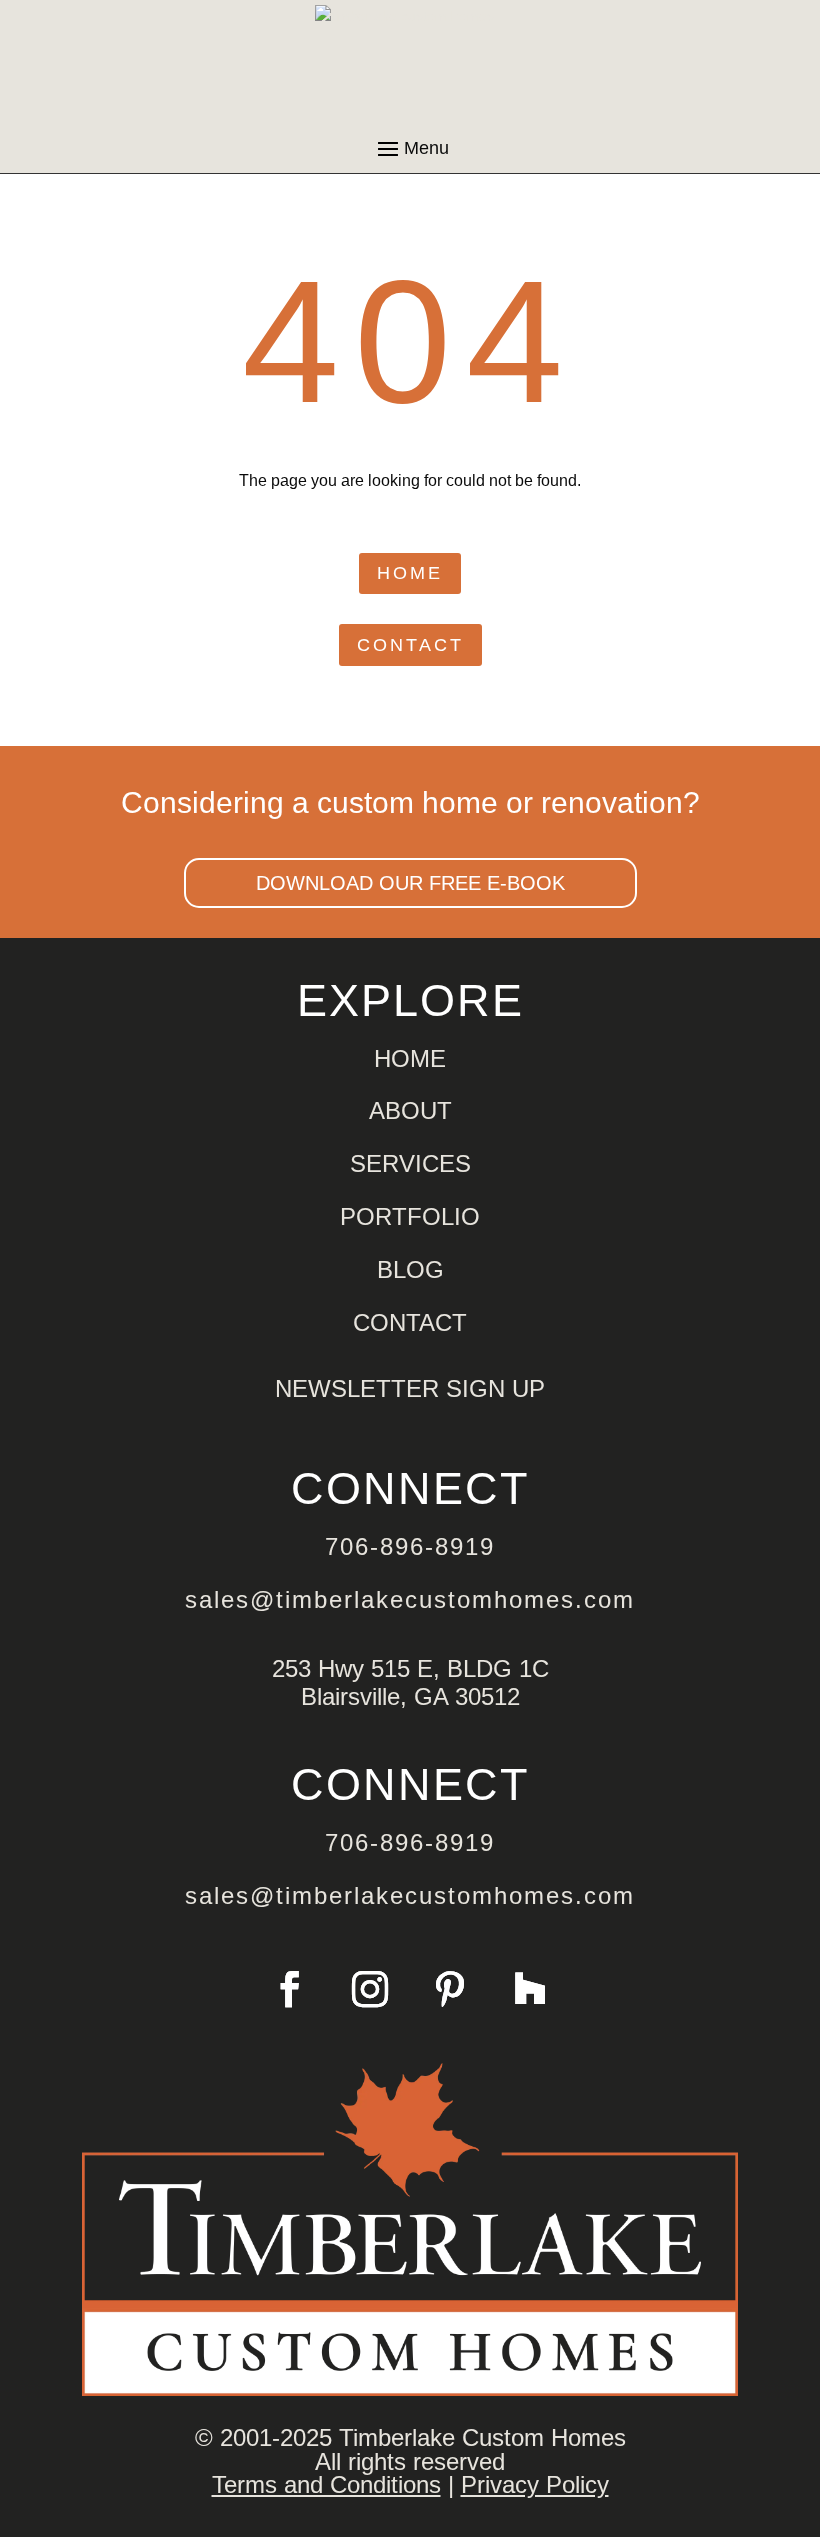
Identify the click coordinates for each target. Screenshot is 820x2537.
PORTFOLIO (410, 1216)
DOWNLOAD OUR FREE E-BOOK (410, 883)
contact (410, 645)
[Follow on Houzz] (530, 1989)
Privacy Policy (535, 2484)
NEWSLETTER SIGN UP (410, 1388)
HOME (410, 1058)
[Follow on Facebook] (290, 1989)
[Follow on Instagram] (370, 1989)
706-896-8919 (410, 1546)
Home (410, 573)
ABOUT (410, 1110)
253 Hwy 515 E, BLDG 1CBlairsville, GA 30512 (410, 1682)
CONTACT (410, 1322)
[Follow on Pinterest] (450, 1989)
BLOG (410, 1269)
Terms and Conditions (326, 2484)
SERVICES (410, 1163)
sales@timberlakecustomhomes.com (410, 1599)
